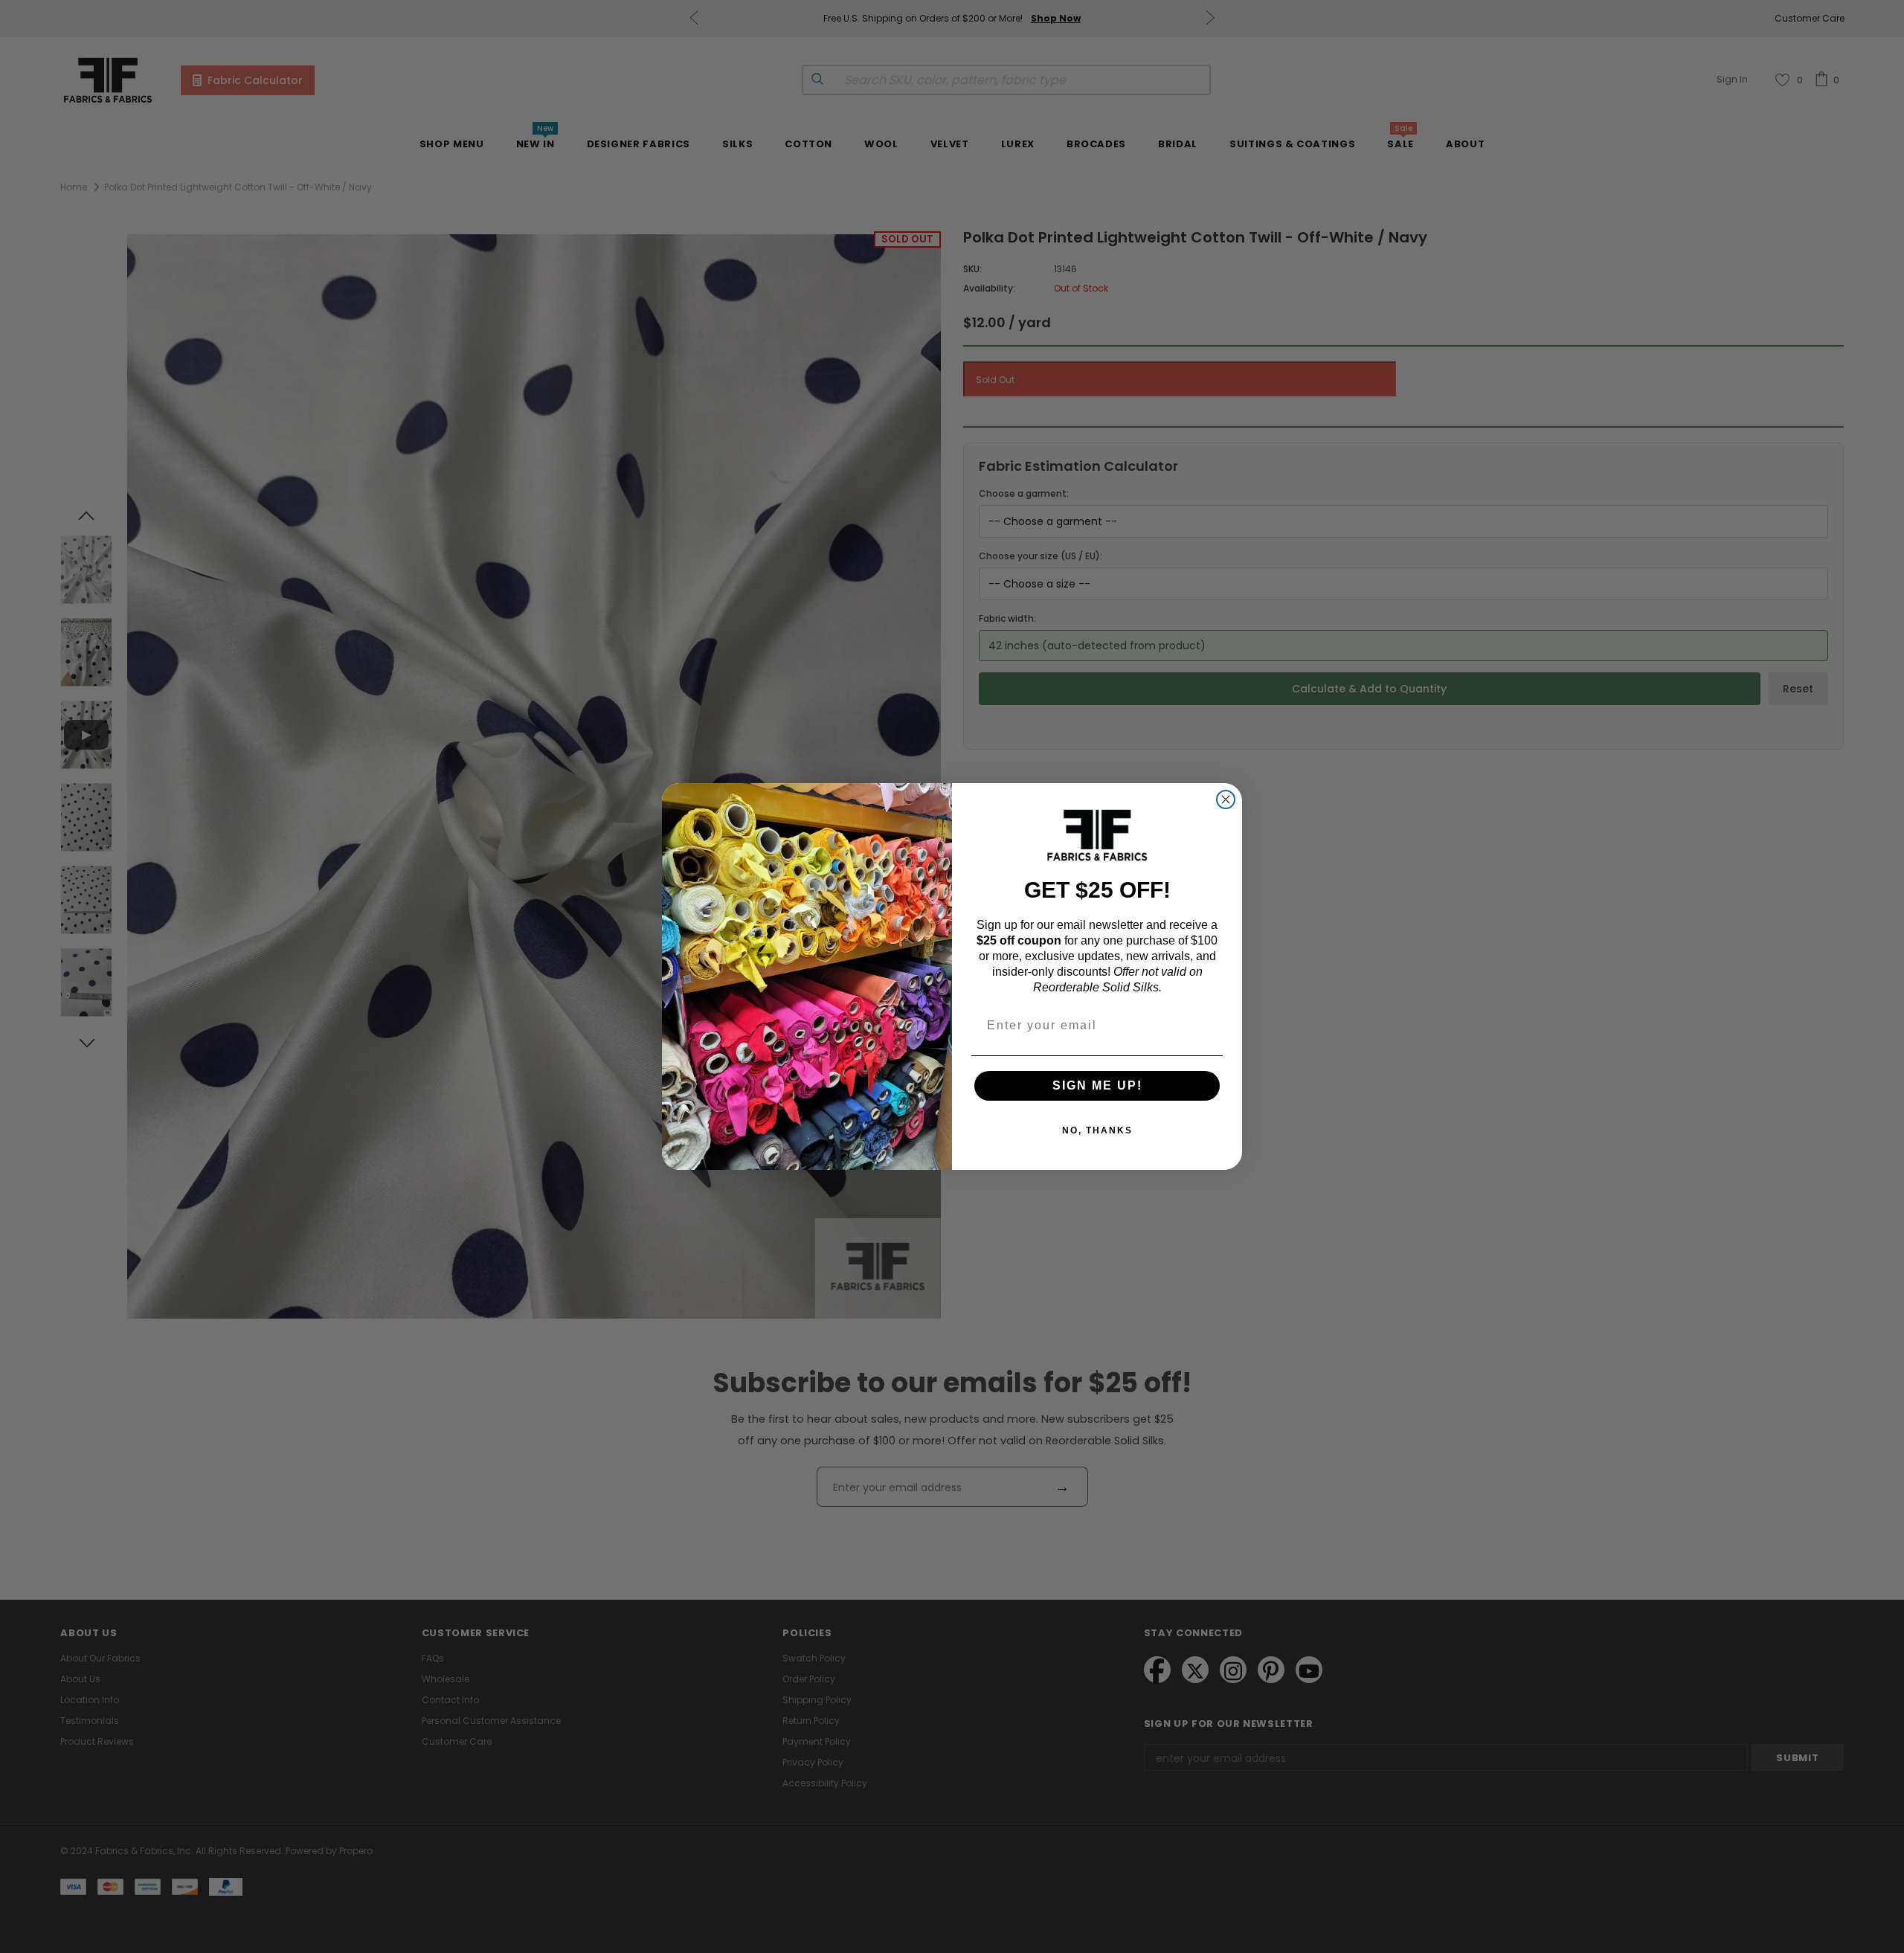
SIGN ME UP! (1097, 1085)
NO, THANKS (1097, 1130)
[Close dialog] (1226, 799)
